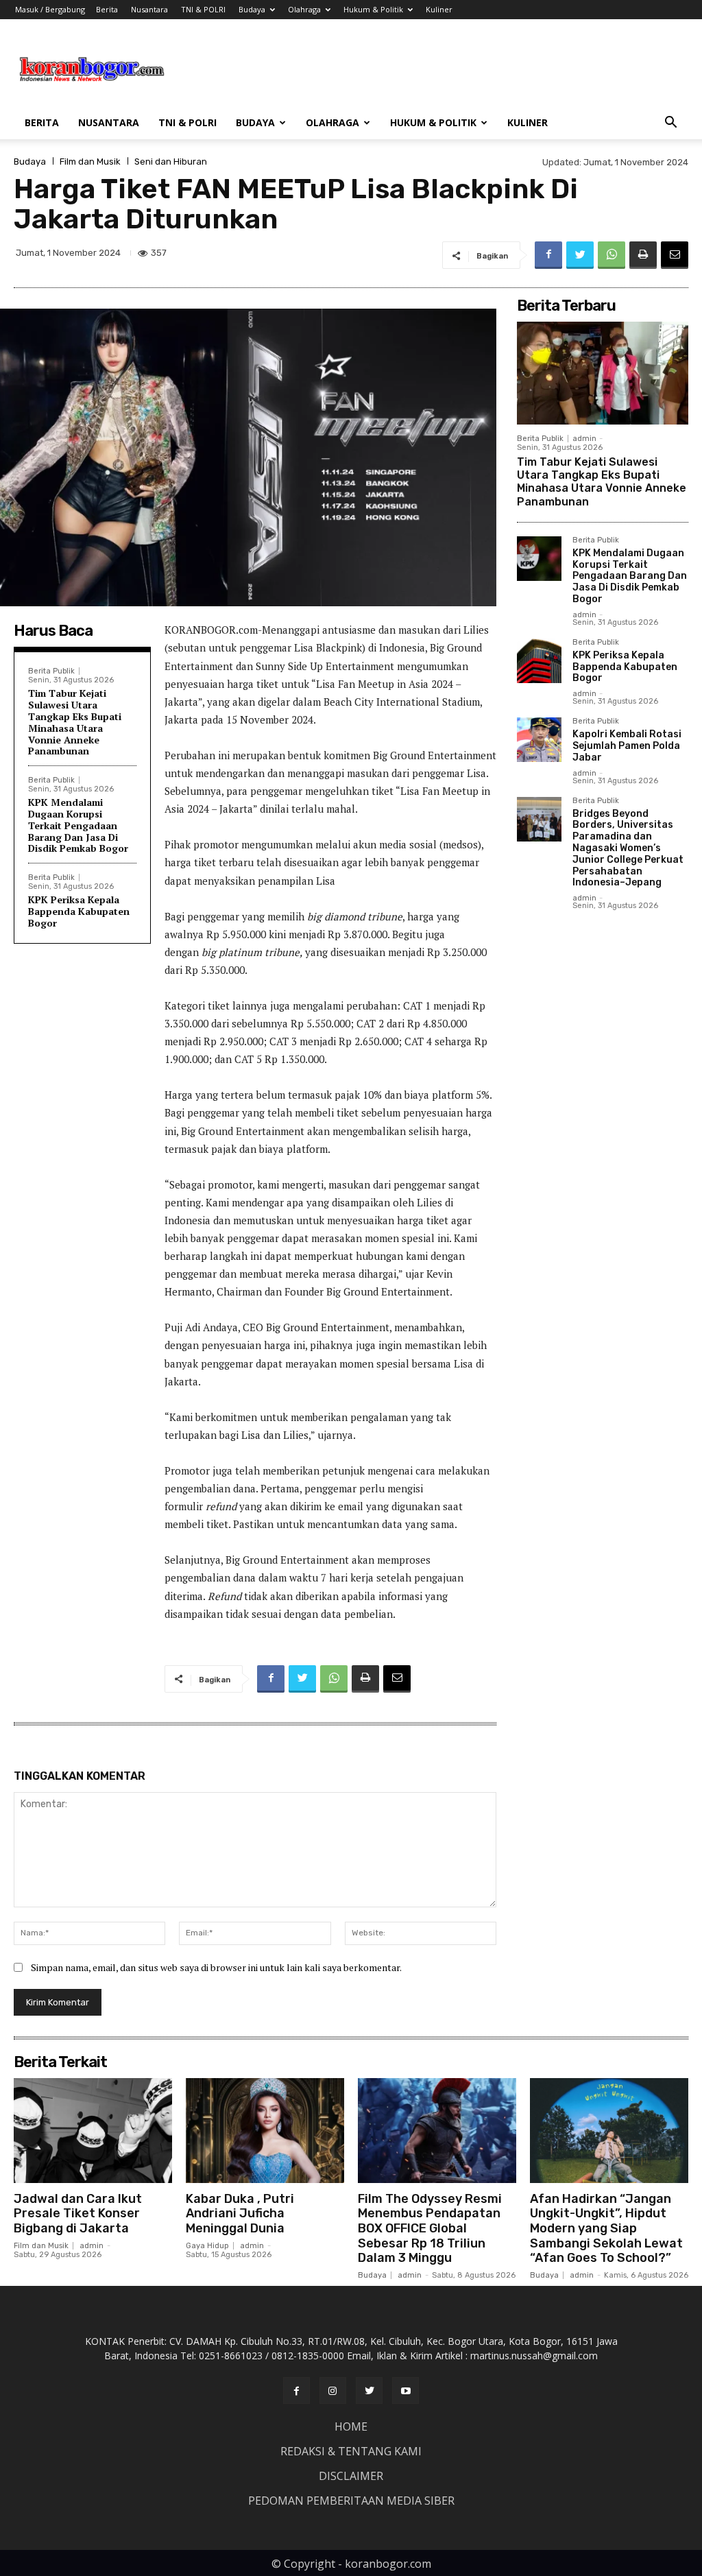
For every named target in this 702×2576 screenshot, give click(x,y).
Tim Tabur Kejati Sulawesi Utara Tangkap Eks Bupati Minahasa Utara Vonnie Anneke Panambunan (75, 722)
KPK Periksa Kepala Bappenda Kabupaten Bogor (79, 911)
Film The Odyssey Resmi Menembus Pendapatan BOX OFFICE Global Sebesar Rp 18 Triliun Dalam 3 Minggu (430, 2228)
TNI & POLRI (203, 9)
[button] (670, 124)
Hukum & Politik (373, 9)
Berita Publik (51, 671)
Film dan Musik (90, 162)
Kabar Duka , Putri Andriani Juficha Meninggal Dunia (240, 2214)
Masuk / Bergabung (50, 9)
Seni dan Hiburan (171, 162)
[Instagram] (333, 2390)
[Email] (675, 255)
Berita (107, 9)
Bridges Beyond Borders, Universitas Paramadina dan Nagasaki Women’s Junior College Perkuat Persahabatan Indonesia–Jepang (628, 848)
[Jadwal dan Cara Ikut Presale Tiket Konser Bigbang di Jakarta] (93, 2130)
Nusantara (149, 9)
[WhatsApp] (612, 255)
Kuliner (439, 9)
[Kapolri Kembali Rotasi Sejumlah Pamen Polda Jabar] (539, 740)
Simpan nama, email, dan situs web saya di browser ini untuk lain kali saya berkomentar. (216, 1967)
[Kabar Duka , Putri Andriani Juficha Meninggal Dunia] (265, 2130)
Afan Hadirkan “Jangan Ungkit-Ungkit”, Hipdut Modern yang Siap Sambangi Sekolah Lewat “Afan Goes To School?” (606, 2228)
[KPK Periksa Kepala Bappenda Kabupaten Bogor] (539, 661)
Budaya (252, 9)
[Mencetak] (643, 255)
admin (584, 439)
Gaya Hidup (207, 2246)
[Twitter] (580, 255)
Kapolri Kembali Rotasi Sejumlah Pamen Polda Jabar (627, 746)
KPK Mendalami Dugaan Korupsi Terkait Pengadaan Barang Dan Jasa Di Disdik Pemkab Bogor (78, 825)
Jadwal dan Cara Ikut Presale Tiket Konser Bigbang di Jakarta (78, 2214)
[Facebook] (548, 255)
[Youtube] (406, 2390)
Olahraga (304, 9)
